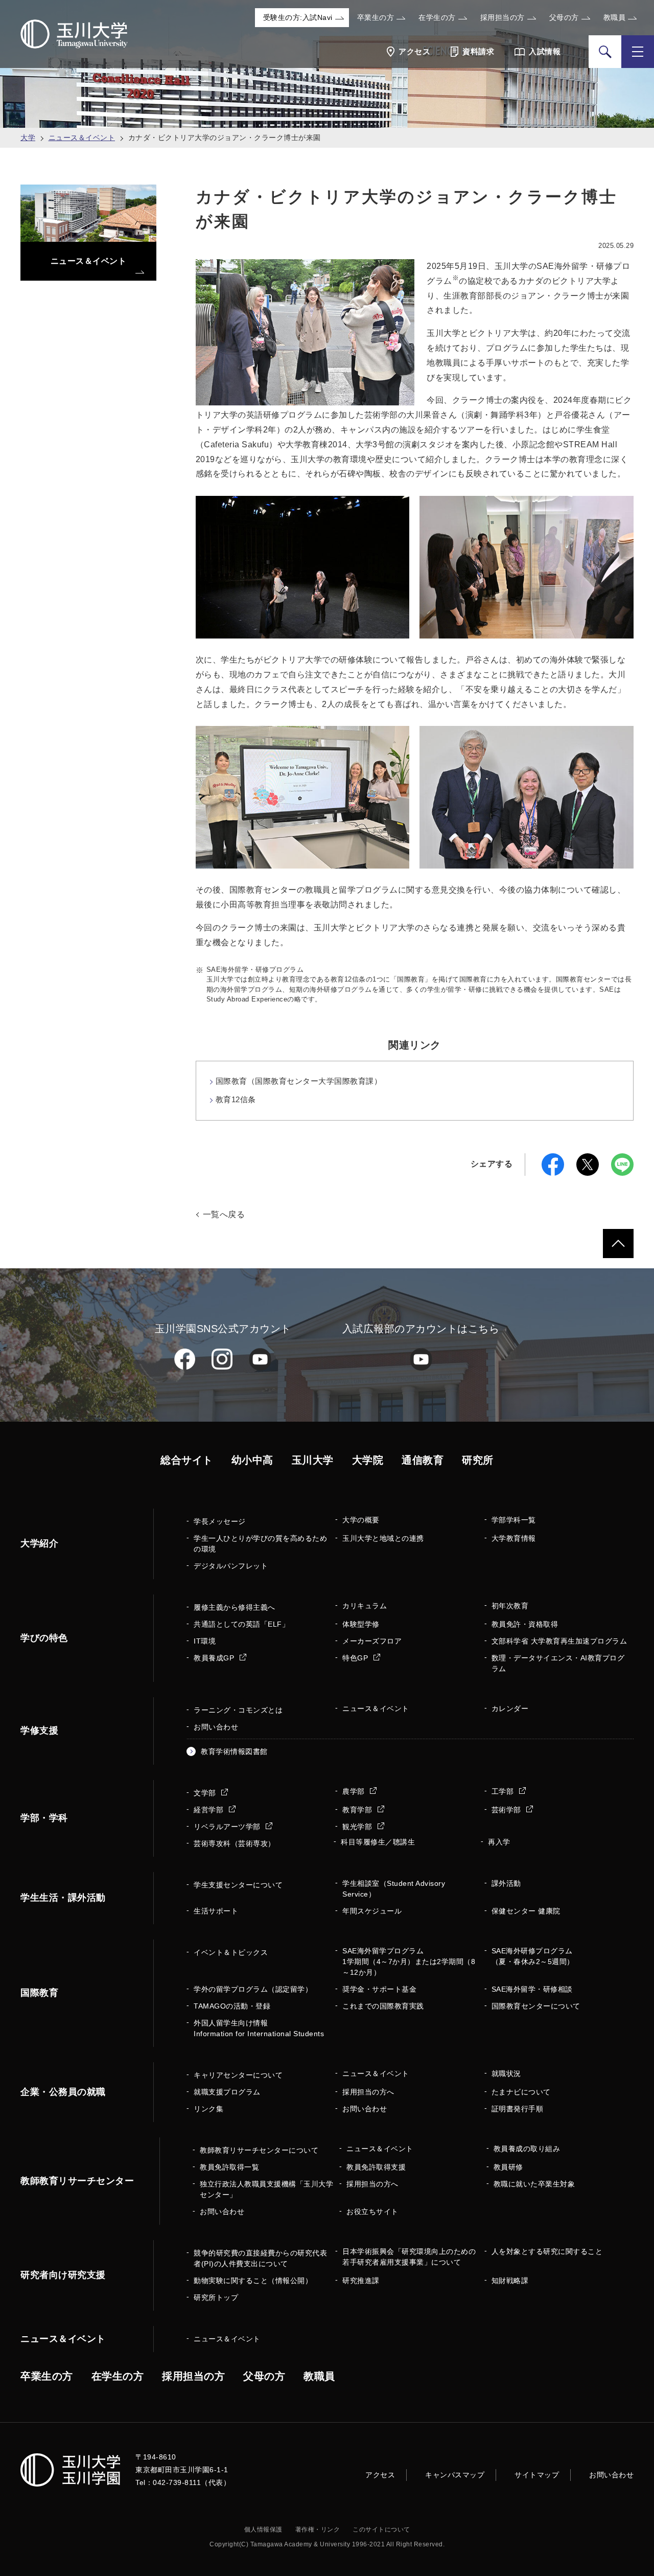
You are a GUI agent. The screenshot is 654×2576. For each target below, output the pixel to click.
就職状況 (506, 2073)
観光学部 (358, 1827)
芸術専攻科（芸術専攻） (235, 1843)
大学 (28, 138)
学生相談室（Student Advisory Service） (394, 1889)
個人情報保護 (263, 2529)
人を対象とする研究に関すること (547, 2251)
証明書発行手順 (518, 2109)
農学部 (355, 1791)
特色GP (356, 1658)
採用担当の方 (503, 17)
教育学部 (358, 1810)
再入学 (499, 1842)
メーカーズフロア (372, 1641)
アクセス (380, 2475)
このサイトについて (381, 2529)
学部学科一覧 (514, 1520)
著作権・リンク (318, 2529)
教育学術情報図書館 (234, 1751)
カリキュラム (365, 1606)
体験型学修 (361, 1624)
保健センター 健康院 (526, 1911)
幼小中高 (252, 1460)
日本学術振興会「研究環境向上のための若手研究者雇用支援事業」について (409, 2257)
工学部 (504, 1791)
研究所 (478, 1460)
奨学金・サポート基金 (379, 1989)
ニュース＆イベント (82, 138)
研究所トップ (216, 2297)
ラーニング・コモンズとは (238, 1710)
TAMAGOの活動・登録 (232, 2006)
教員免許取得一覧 (229, 2167)
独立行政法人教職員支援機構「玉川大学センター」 (266, 2189)
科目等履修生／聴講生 (378, 1842)
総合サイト (187, 1460)
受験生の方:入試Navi (298, 17)
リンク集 (208, 2109)
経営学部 (210, 1810)
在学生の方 (437, 17)
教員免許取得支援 (376, 2167)
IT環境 (205, 1641)
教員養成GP (215, 1658)
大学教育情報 (514, 1538)
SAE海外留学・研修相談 (532, 1989)
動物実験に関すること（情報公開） (253, 2281)
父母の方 (564, 17)
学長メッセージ (220, 1521)
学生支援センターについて (238, 1885)
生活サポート (216, 1911)
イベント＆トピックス (231, 1952)
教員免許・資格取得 (525, 1624)
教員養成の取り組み (527, 2149)
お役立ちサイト (372, 2212)
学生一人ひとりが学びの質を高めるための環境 (260, 1544)
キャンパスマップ (455, 2475)
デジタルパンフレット (231, 1566)
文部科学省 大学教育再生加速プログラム (559, 1641)
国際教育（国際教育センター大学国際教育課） (299, 1081)
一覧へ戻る (224, 1214)
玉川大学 (313, 1460)
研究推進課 (361, 2281)
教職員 (615, 17)
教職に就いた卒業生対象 (534, 2184)
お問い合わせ (216, 1727)
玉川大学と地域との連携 (383, 1538)
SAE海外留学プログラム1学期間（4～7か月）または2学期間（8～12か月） (409, 1962)
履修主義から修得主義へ (235, 1607)
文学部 (206, 1793)
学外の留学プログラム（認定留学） (253, 1989)
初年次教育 (510, 1606)
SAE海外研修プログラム (533, 1956)
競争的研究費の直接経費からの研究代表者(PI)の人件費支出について (260, 2258)
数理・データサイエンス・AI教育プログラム (558, 1663)
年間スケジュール (372, 1911)
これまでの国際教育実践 (383, 2006)
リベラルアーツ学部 (228, 1827)
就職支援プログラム (227, 2092)
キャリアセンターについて (238, 2075)
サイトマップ (537, 2475)
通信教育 (423, 1460)
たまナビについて (521, 2092)
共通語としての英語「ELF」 (241, 1624)
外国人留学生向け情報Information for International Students (259, 2028)
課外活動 (506, 1883)
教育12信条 (236, 1099)
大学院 (368, 1460)
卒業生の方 (376, 17)
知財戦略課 (510, 2281)
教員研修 (508, 2167)
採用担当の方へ (368, 2092)
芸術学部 (508, 1810)
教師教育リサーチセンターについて (259, 2150)
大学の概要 (361, 1520)
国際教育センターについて (536, 2006)
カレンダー (510, 1708)
